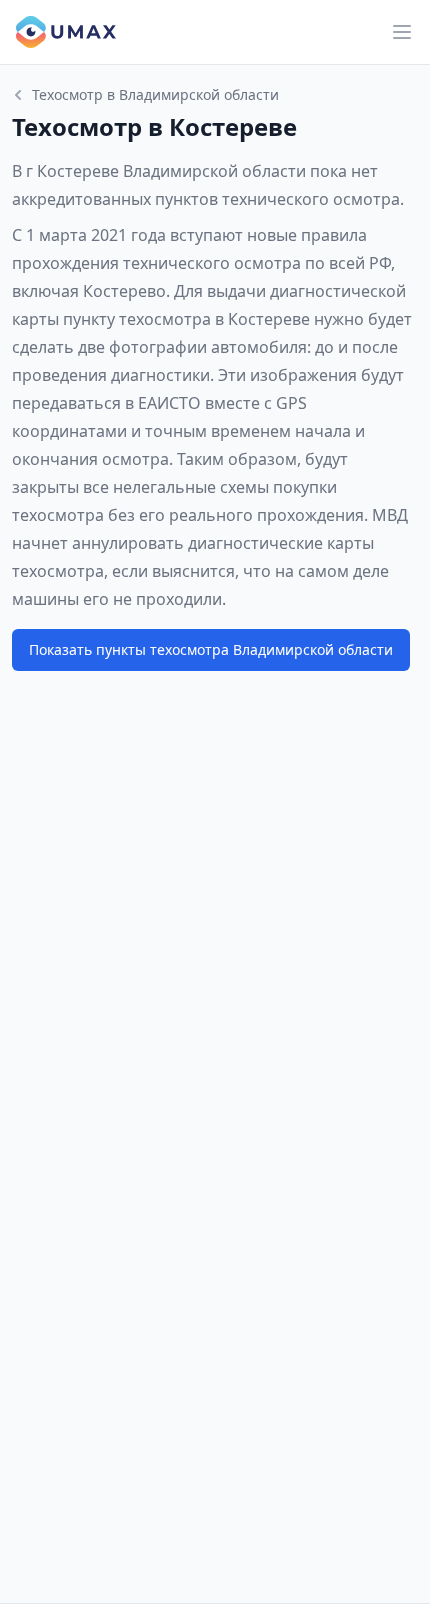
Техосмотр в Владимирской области (155, 94)
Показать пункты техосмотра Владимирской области (211, 649)
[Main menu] (402, 32)
